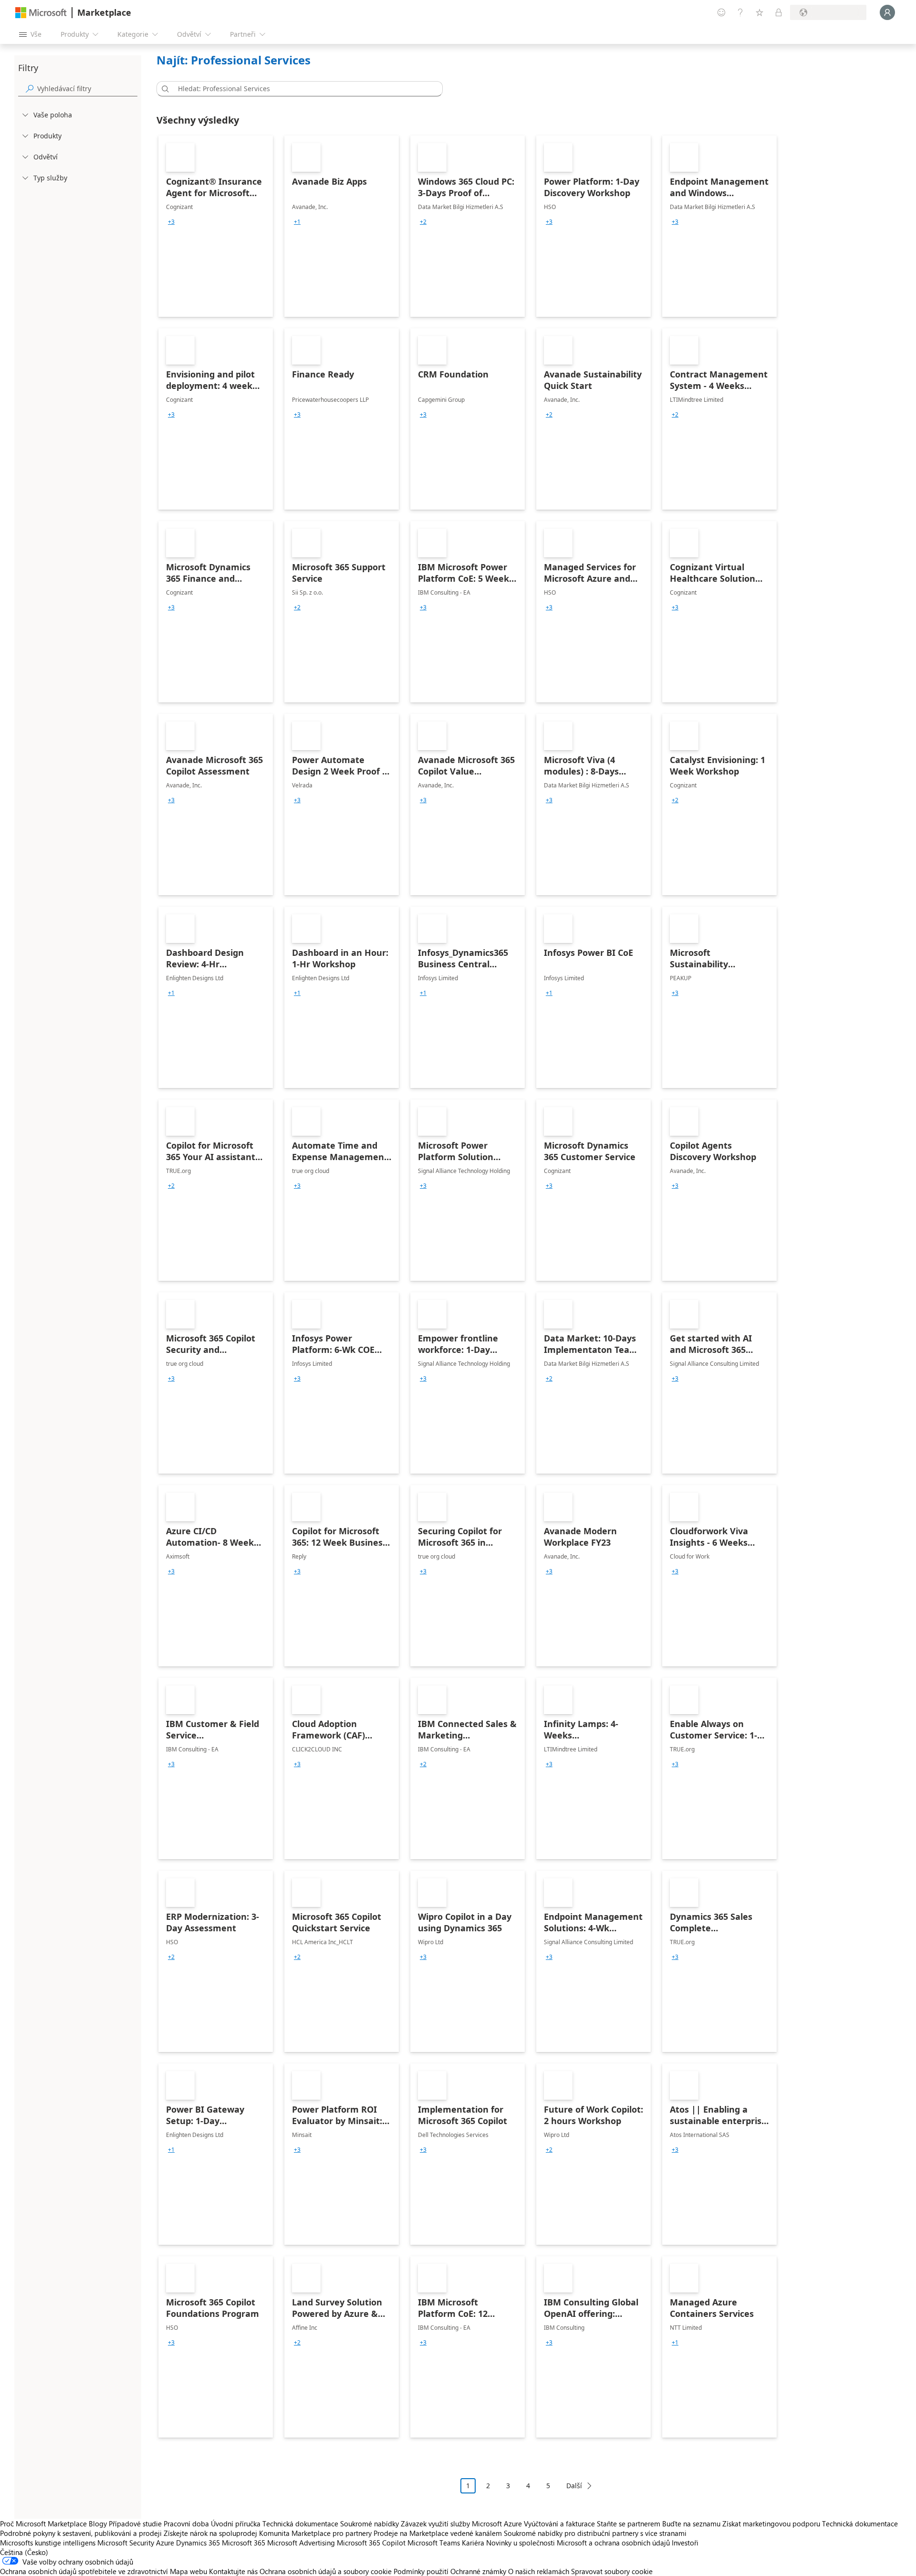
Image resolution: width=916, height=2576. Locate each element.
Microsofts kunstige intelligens (48, 2543)
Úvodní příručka (236, 2524)
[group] (171, 222)
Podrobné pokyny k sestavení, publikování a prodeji (81, 2533)
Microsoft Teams (434, 2543)
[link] (216, 226)
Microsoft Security (126, 2543)
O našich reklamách (539, 2571)
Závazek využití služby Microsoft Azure (462, 2524)
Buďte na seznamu (691, 2524)
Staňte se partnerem (629, 2524)
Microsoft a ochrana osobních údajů (613, 2543)
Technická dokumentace (300, 2524)
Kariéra (473, 2543)
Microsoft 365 (244, 2543)
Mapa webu (188, 2571)
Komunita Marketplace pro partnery (315, 2533)
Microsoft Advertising (301, 2543)
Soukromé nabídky (370, 2524)
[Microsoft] (41, 13)
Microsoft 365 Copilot (371, 2543)
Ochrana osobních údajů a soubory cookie (326, 2571)
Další (574, 2486)
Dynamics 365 (198, 2543)
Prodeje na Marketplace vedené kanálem (438, 2533)
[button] (164, 89)
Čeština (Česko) (24, 2552)
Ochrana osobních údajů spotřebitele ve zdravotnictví (84, 2571)
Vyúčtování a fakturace (559, 2524)
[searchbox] (87, 89)
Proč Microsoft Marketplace (43, 2524)
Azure (165, 2543)
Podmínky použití (421, 2571)
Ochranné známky (478, 2571)
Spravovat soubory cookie (612, 2571)
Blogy (98, 2524)
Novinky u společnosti (520, 2543)
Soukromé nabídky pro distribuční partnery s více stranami (595, 2533)
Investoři (685, 2543)
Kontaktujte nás (233, 2571)
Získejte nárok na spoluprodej (210, 2533)
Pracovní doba (186, 2524)
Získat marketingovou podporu (771, 2524)
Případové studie (135, 2524)
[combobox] (302, 89)
